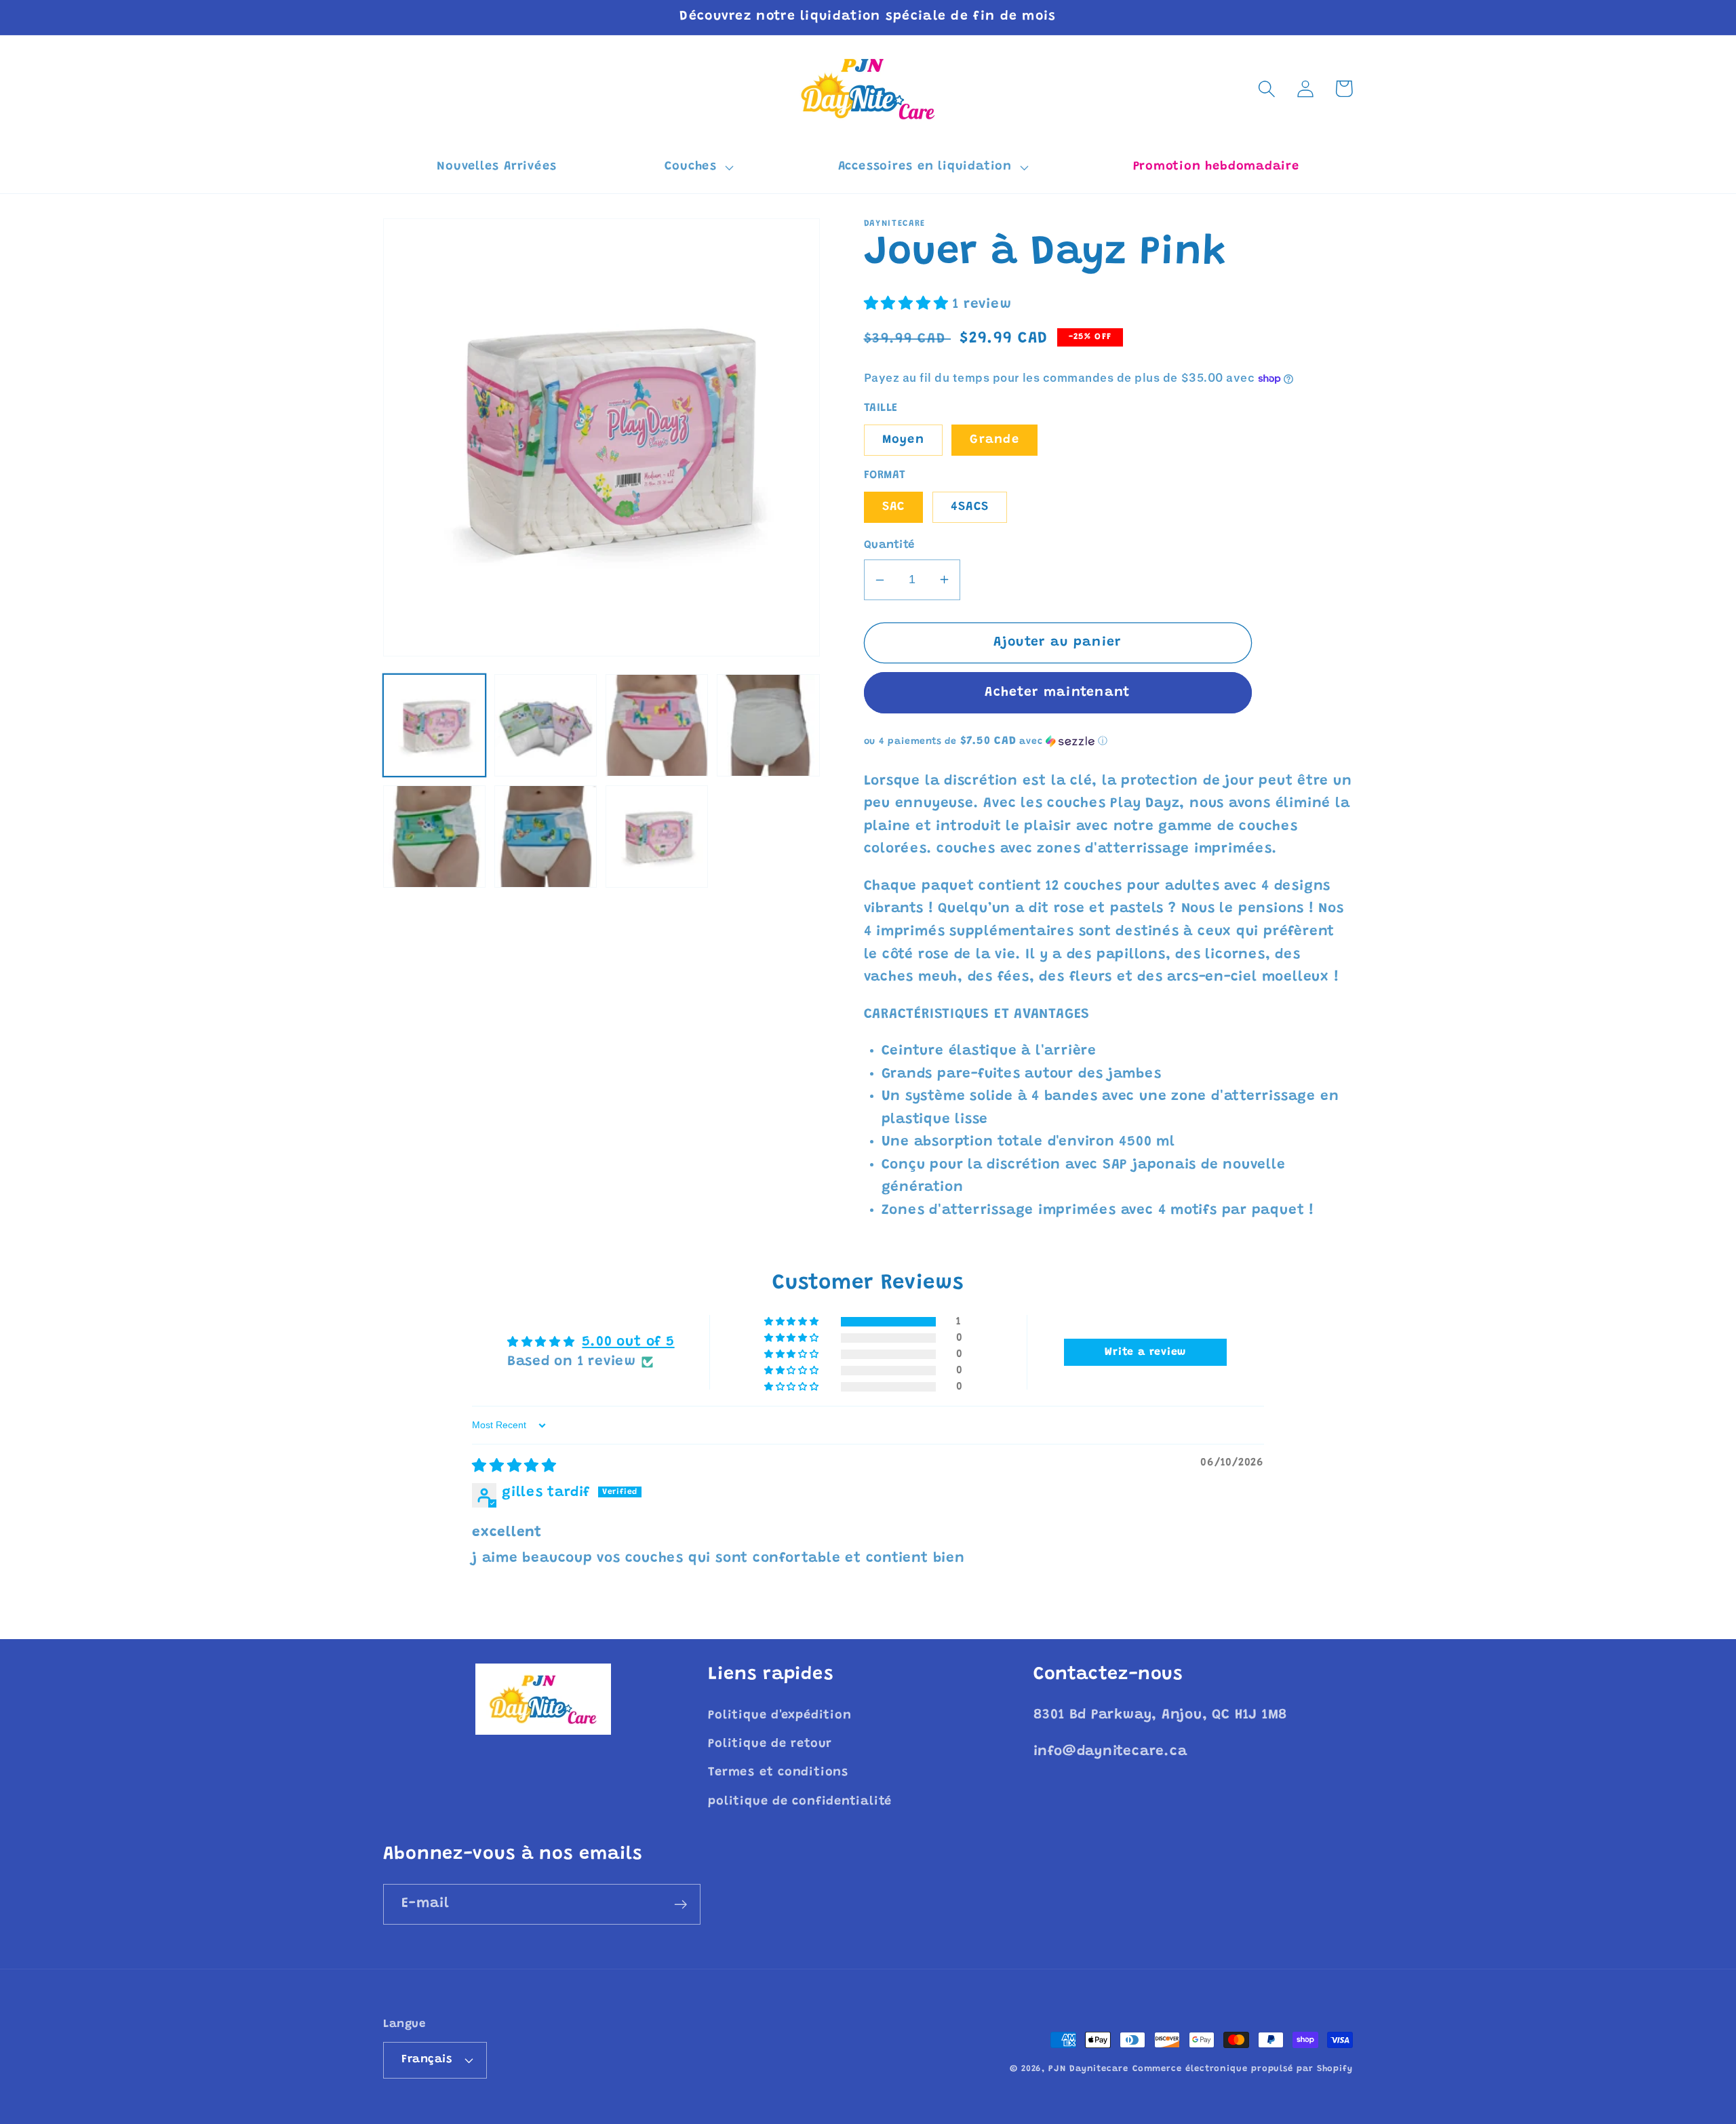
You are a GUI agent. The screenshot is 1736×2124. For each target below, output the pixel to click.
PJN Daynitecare (1088, 2069)
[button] (697, 168)
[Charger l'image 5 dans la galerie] (434, 837)
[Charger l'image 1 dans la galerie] (434, 725)
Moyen (904, 440)
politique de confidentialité (800, 1802)
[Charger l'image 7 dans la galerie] (657, 837)
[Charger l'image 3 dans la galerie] (657, 725)
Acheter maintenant (1057, 693)
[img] (514, 1467)
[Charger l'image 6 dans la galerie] (546, 837)
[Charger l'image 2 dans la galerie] (546, 725)
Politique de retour (770, 1744)
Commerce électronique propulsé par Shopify (1243, 2069)
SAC (894, 507)
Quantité (889, 545)
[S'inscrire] (680, 1905)
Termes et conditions (778, 1773)
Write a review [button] (1145, 1352)
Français (427, 2060)
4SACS (970, 507)
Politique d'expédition (780, 1716)
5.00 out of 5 (628, 1342)
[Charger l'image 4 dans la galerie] (768, 725)
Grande (994, 440)
